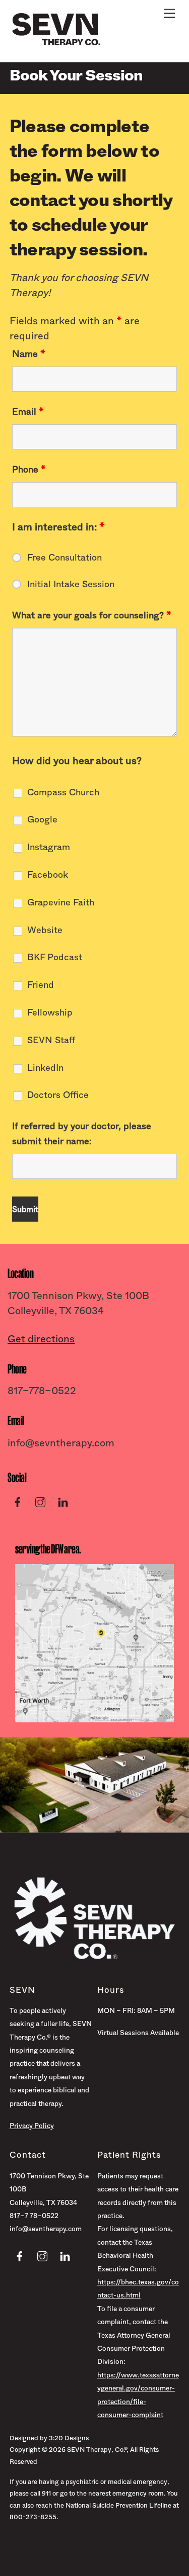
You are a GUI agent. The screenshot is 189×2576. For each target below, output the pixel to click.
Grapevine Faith (61, 902)
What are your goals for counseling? (92, 615)
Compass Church (63, 792)
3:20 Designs (69, 2438)
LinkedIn (45, 1068)
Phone (29, 470)
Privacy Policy (32, 2126)
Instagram (49, 847)
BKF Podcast (55, 957)
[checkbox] (18, 781)
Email (28, 412)
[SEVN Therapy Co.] (56, 44)
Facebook (48, 875)
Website (45, 930)
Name (29, 354)
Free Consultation (65, 558)
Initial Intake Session (71, 584)
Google (42, 819)
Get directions (41, 1339)
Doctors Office (58, 1095)
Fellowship (50, 1013)
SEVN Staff (51, 1040)
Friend (41, 985)
